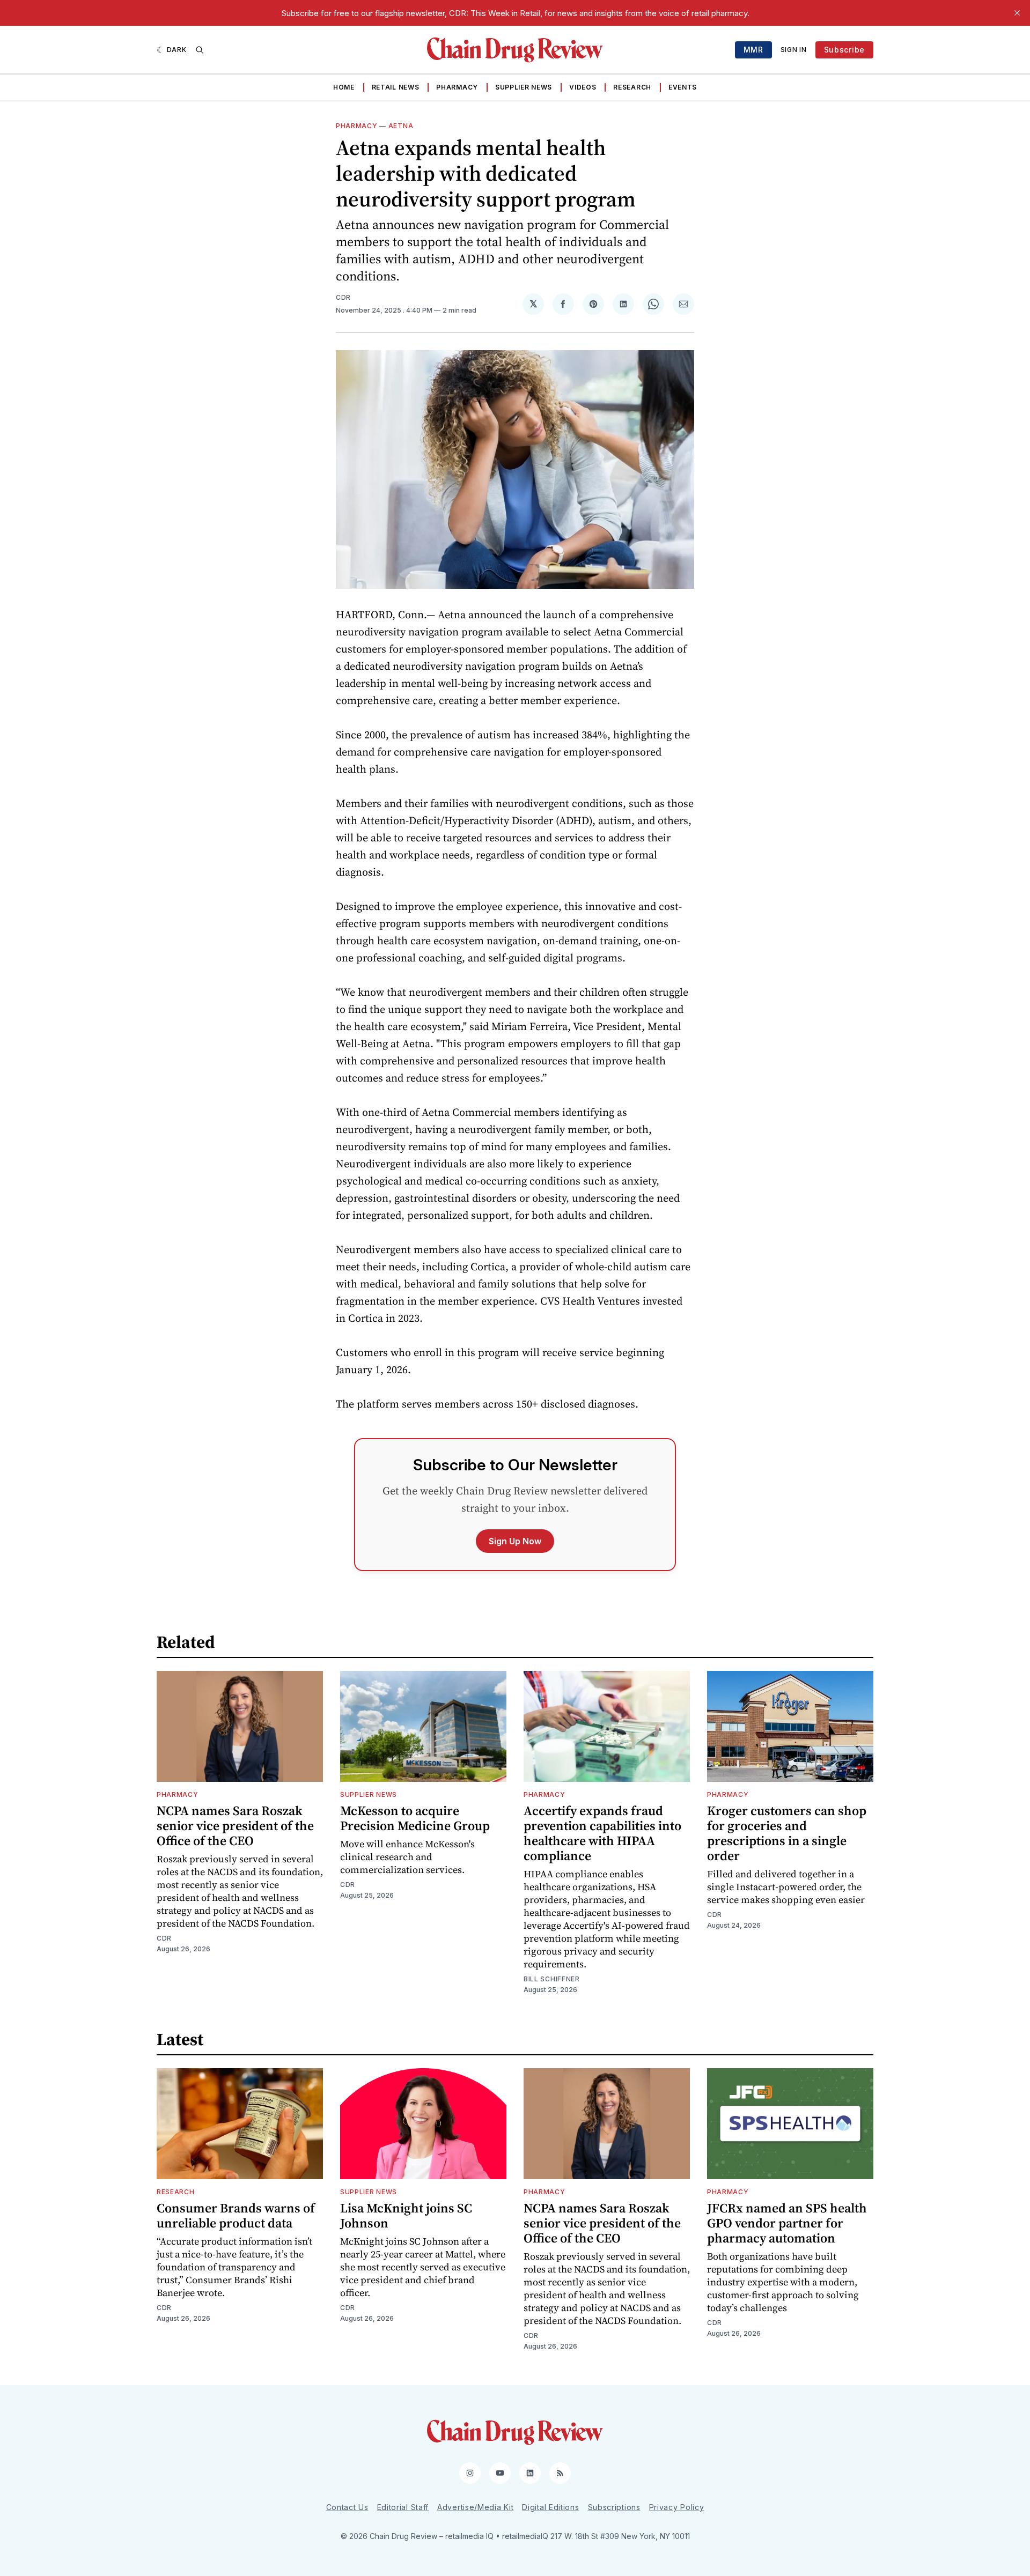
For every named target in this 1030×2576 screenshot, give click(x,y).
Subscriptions (614, 2507)
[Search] (200, 50)
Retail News (396, 87)
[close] (1017, 13)
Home (344, 87)
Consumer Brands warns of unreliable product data (236, 2215)
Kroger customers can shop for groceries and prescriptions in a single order (787, 1833)
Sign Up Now (515, 1541)
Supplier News (524, 87)
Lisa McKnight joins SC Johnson (406, 2215)
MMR (753, 50)
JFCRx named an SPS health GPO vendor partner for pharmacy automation (787, 2223)
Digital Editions (550, 2507)
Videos (583, 87)
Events (683, 87)
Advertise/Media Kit (475, 2507)
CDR (343, 297)
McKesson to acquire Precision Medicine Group (415, 1818)
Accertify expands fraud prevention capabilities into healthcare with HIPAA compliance (602, 1833)
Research (632, 87)
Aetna (401, 126)
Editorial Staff (403, 2507)
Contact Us (347, 2507)
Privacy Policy (677, 2507)
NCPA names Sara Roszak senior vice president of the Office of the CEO (235, 1826)
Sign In (794, 50)
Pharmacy (457, 87)
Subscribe (844, 50)
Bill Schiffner (552, 1979)
